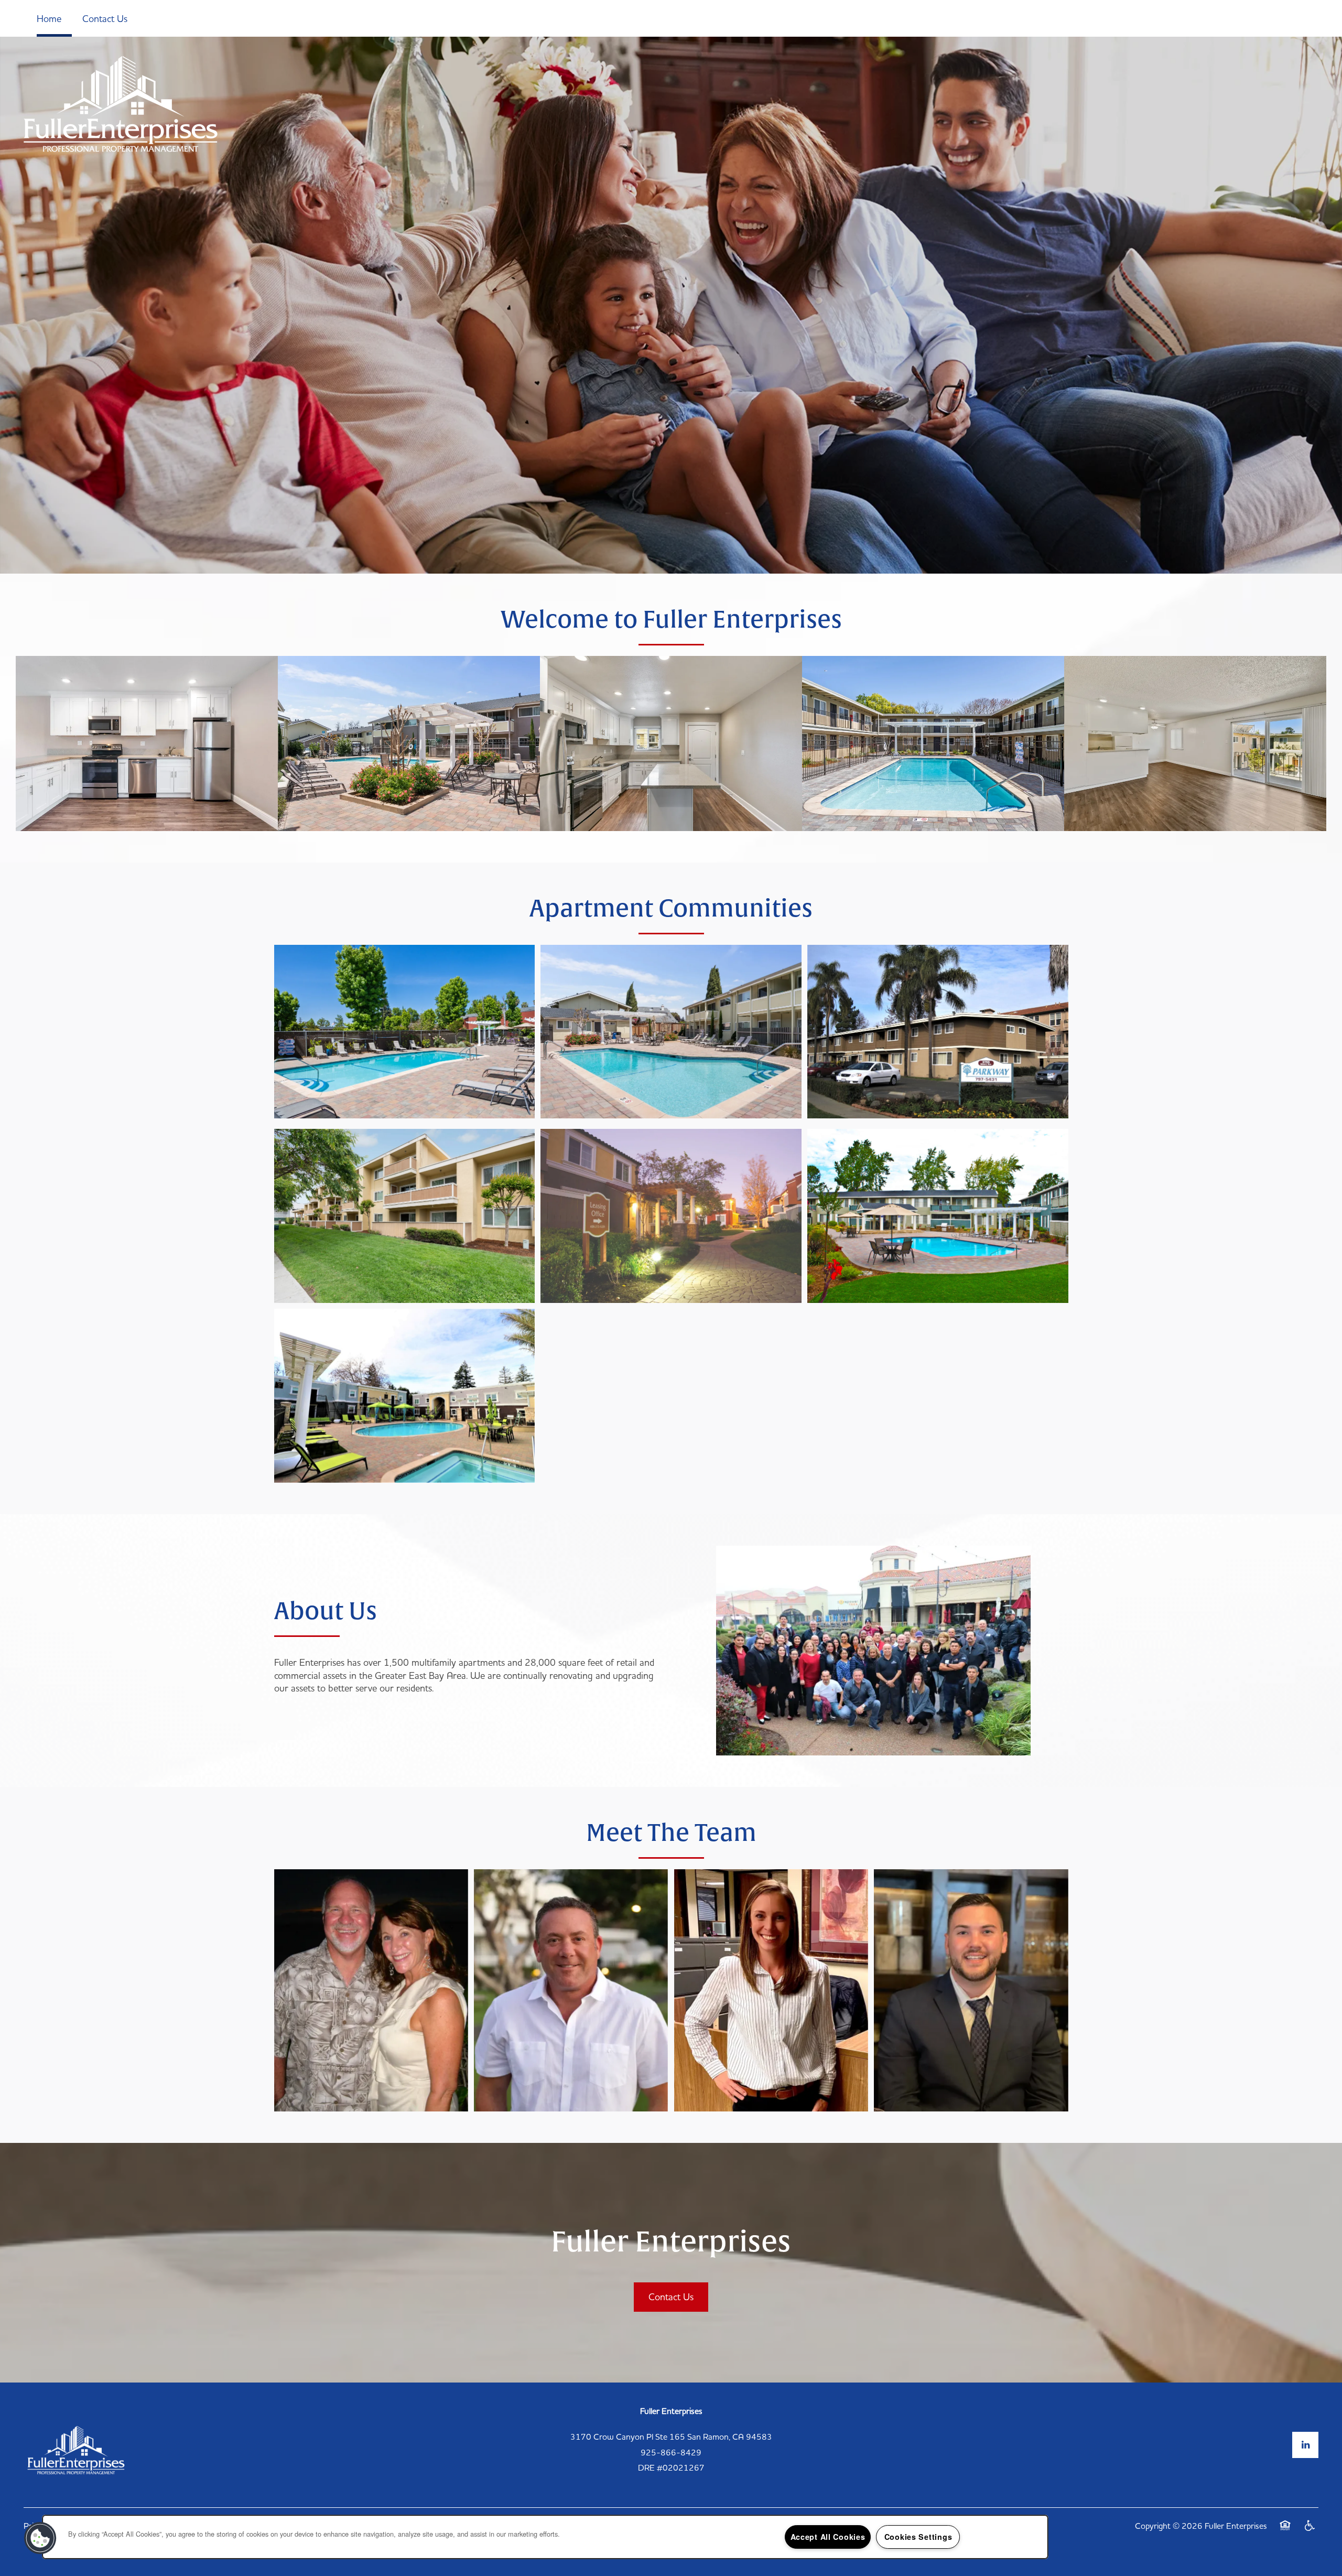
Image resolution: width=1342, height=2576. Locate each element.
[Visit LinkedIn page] (1305, 2445)
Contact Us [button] (671, 2297)
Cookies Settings (918, 2537)
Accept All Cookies (828, 2537)
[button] (40, 2538)
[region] (545, 2537)
